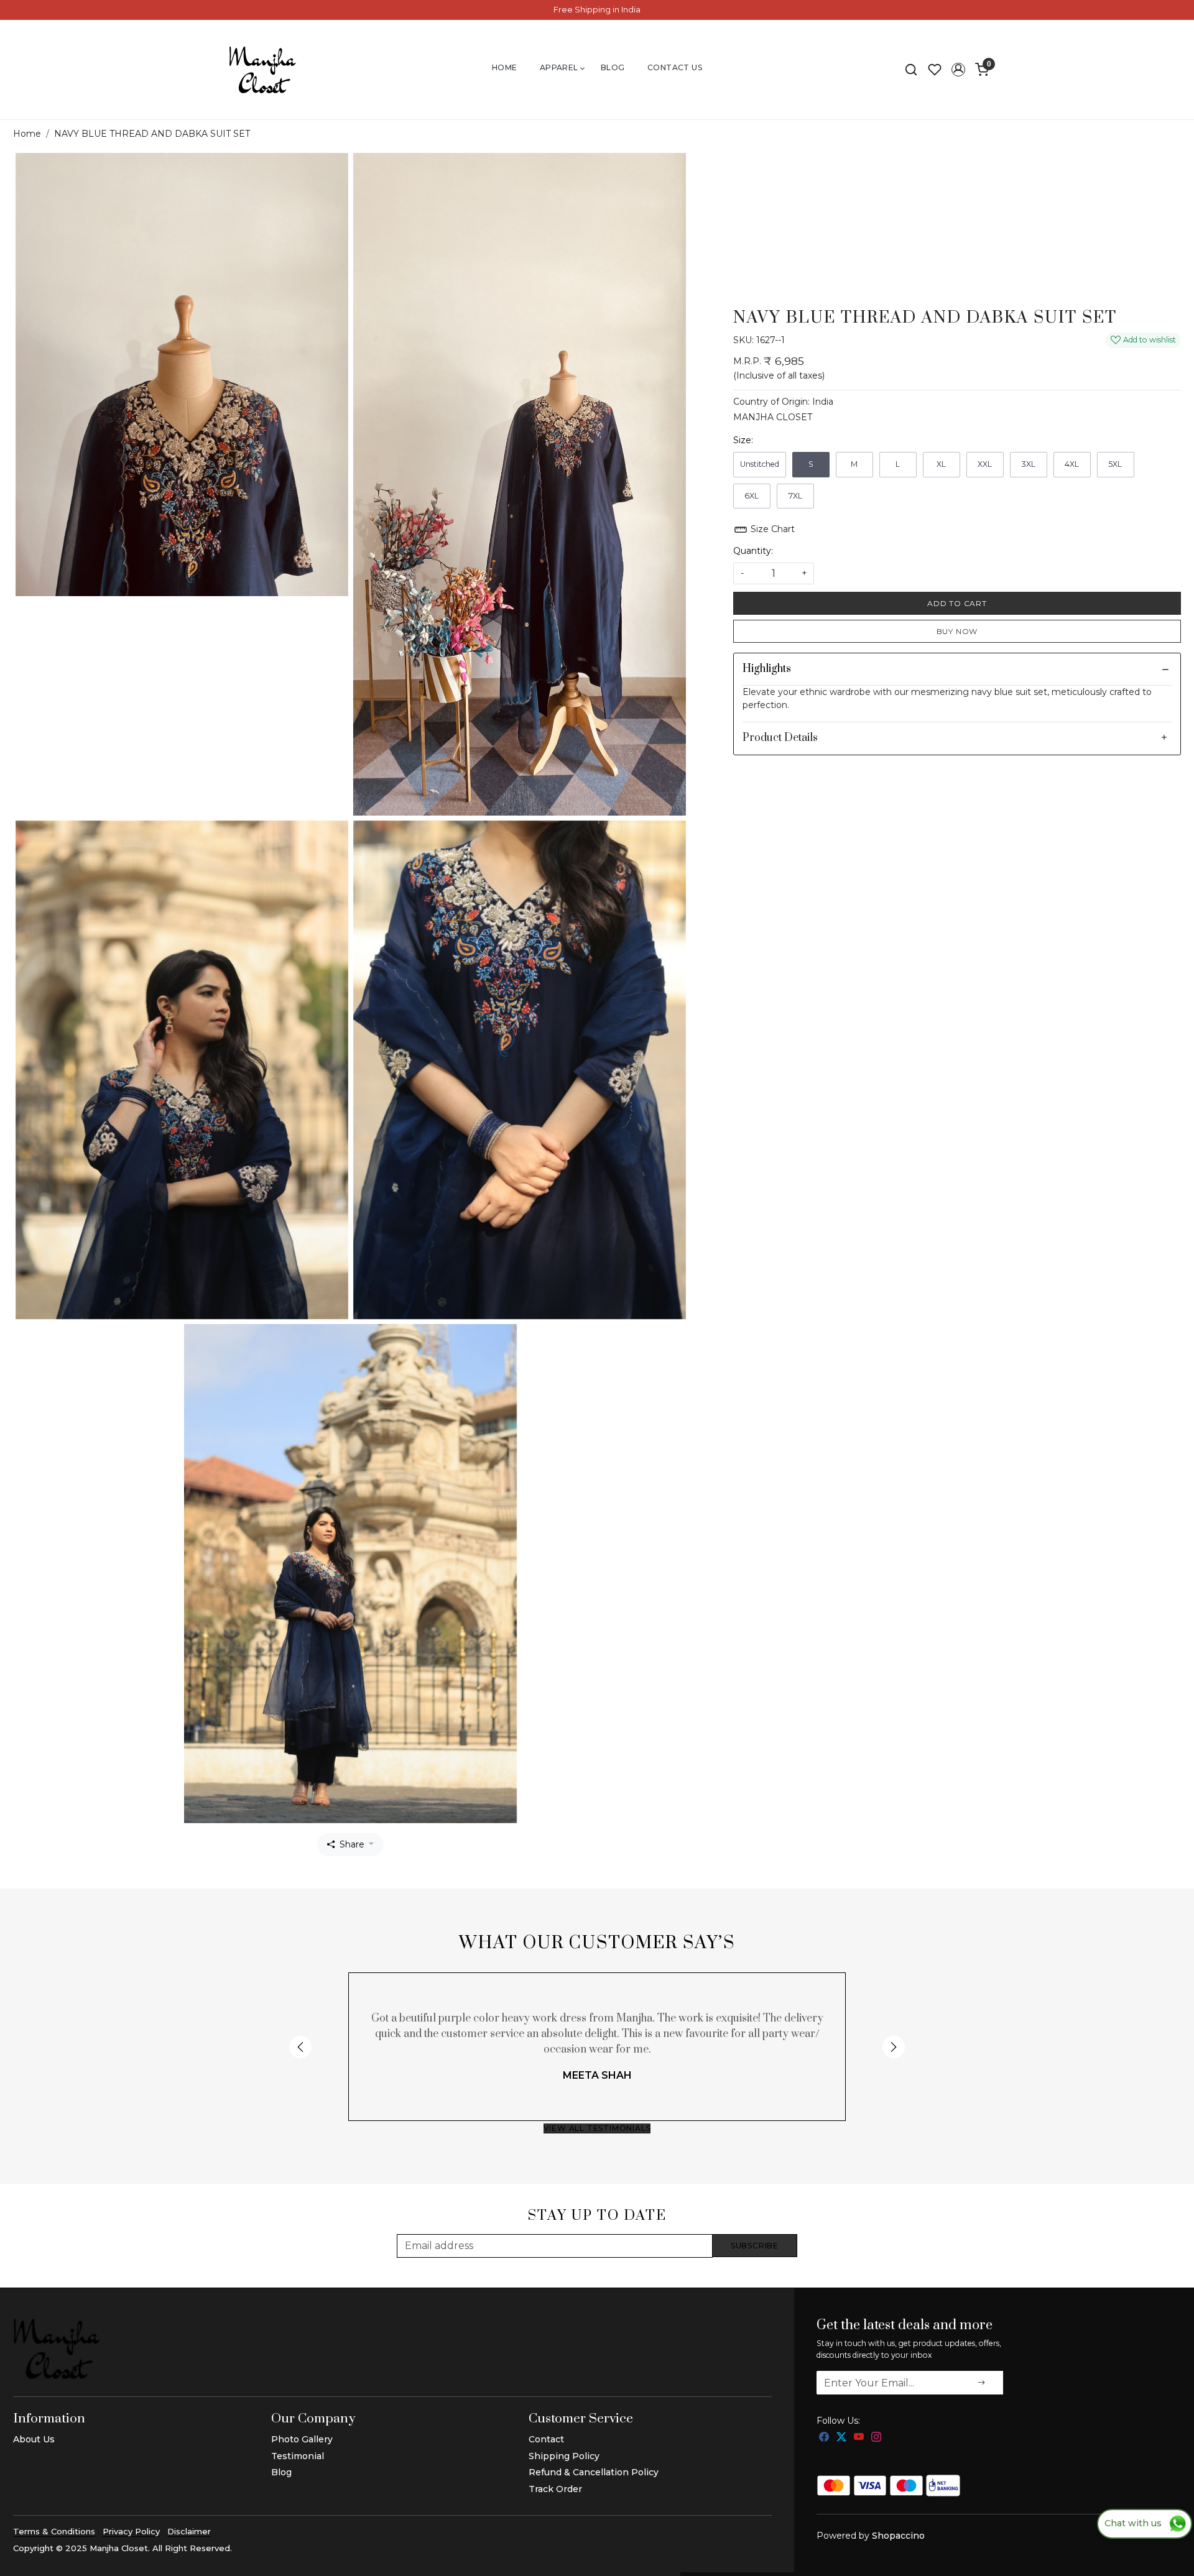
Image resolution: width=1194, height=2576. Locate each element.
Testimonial (298, 2456)
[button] (958, 70)
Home (505, 67)
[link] (911, 70)
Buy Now (957, 631)
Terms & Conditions (54, 2531)
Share (352, 1844)
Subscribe (755, 2246)
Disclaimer (189, 2531)
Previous (300, 2047)
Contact (546, 2439)
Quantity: (753, 551)
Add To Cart (957, 603)
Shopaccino (898, 2536)
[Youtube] (859, 2437)
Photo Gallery (302, 2439)
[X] (841, 2437)
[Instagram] (876, 2437)
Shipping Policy (564, 2456)
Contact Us (675, 67)
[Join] (981, 2383)
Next (894, 2047)
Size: (743, 440)
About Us (34, 2439)
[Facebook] (824, 2437)
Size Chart (771, 529)
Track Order (555, 2489)
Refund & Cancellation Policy (594, 2472)
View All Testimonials (597, 2128)
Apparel (559, 67)
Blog (613, 67)
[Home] (262, 70)
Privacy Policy (131, 2531)
